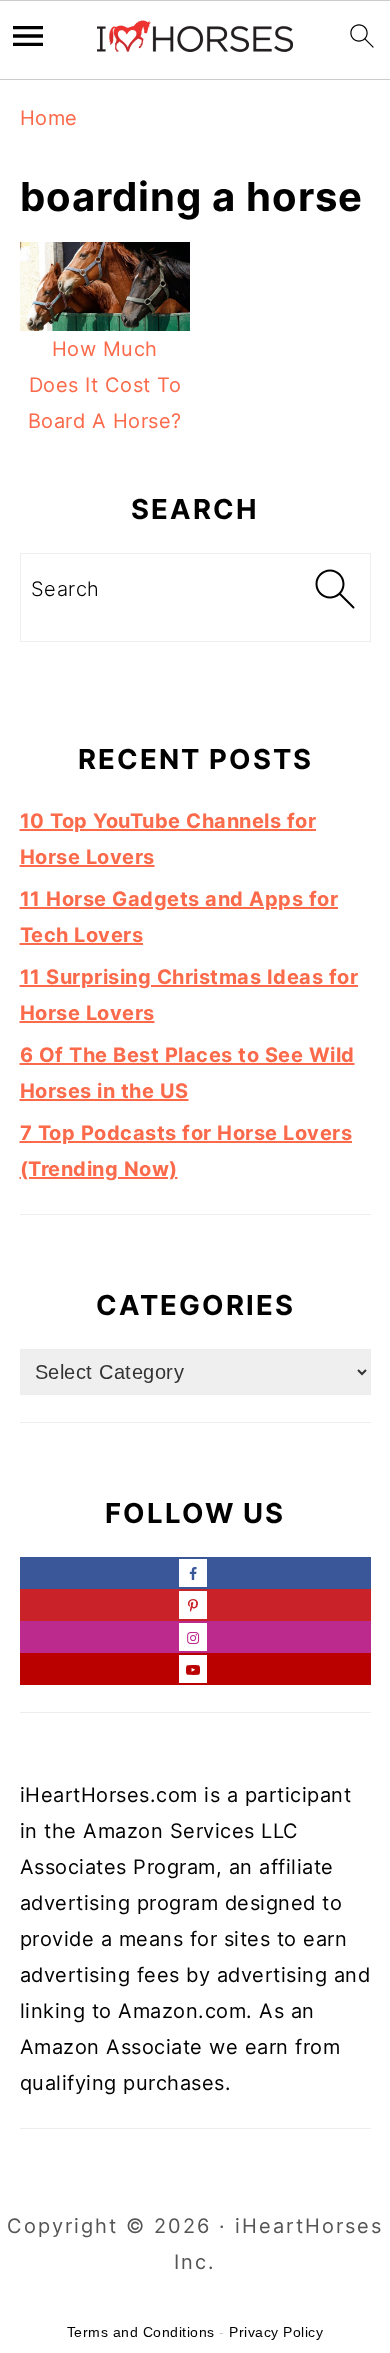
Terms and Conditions (141, 2332)
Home (49, 118)
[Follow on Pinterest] (195, 1605)
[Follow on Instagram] (195, 1637)
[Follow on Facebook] (195, 1573)
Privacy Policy (276, 2332)
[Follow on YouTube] (195, 1669)
